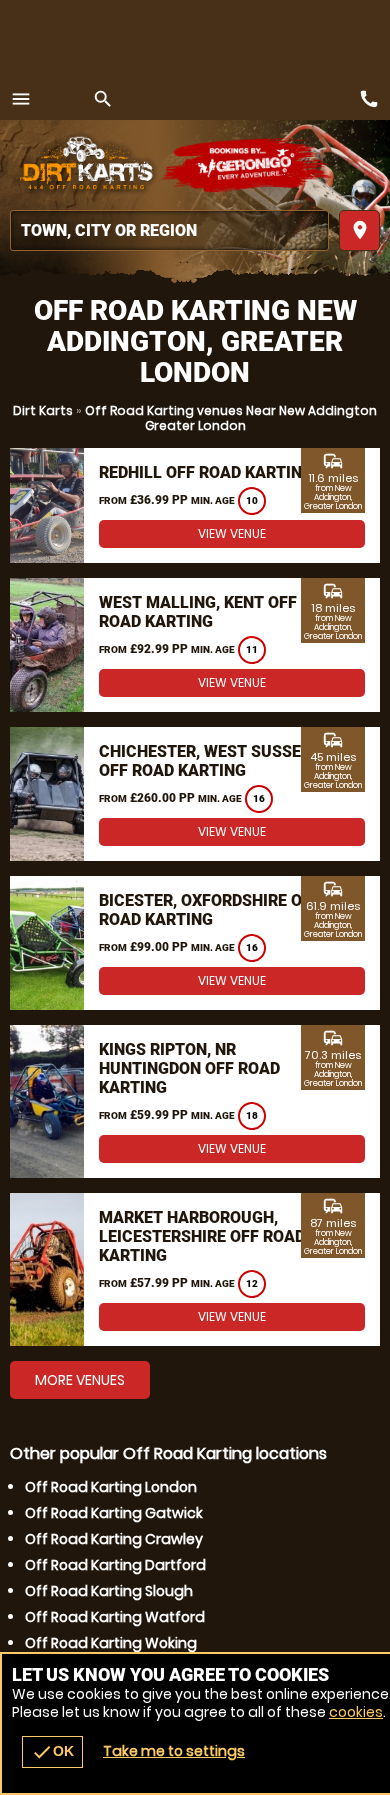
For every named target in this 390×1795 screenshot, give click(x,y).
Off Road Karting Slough (109, 1591)
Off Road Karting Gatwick (114, 1513)
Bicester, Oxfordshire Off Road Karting (209, 910)
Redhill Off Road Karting (206, 472)
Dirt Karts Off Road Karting (85, 165)
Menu (21, 99)
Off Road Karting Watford (115, 1617)
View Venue (232, 533)
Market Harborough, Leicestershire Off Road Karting (202, 1236)
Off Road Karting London (111, 1487)
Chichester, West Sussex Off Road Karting (205, 761)
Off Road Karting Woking (111, 1643)
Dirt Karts (43, 410)
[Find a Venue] (169, 230)
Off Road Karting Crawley (114, 1539)
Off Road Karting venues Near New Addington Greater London (231, 418)
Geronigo (247, 165)
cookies (356, 1712)
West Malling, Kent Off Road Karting (198, 612)
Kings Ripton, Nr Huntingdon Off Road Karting (189, 1068)
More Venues (80, 1380)
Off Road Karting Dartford (115, 1565)
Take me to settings (174, 1751)
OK (52, 1752)
